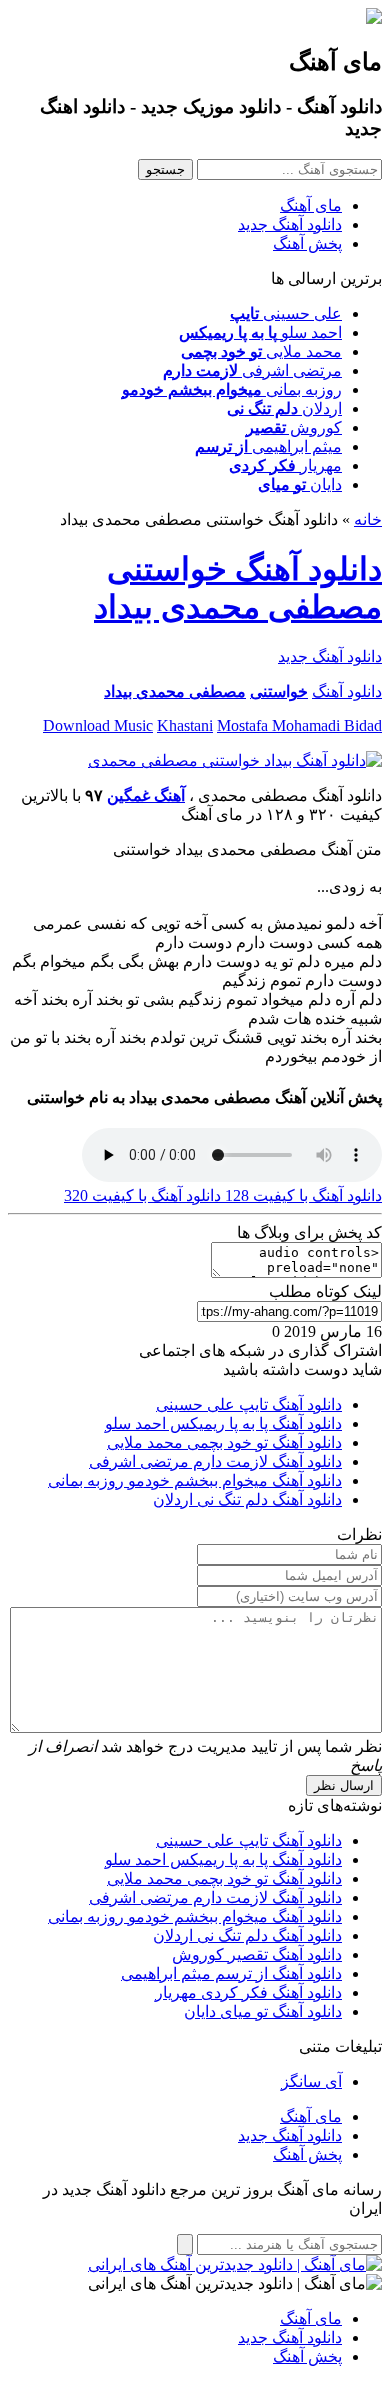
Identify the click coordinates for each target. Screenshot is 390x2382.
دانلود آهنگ (347, 691)
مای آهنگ (311, 205)
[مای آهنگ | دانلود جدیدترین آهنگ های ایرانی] (235, 2264)
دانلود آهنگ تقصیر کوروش (257, 1954)
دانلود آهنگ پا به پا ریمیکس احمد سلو (223, 1423)
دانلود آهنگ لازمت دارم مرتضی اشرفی (215, 1461)
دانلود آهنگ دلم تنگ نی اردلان (247, 1499)
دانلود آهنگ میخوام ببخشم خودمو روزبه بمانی (195, 1480)
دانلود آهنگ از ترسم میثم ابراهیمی (231, 1973)
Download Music (98, 725)
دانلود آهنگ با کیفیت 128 (301, 1195)
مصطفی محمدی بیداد (175, 691)
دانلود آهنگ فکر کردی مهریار (248, 1992)
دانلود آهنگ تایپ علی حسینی (249, 1404)
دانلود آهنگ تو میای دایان (263, 2011)
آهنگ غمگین (146, 795)
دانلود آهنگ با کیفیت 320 (142, 1195)
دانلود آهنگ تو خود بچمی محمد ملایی (224, 1442)
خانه (368, 519)
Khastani (185, 725)
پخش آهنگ (307, 243)
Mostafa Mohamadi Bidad (299, 725)
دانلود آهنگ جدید (290, 224)
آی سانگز (311, 2081)
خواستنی (279, 691)
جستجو (165, 169)
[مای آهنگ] (374, 18)
